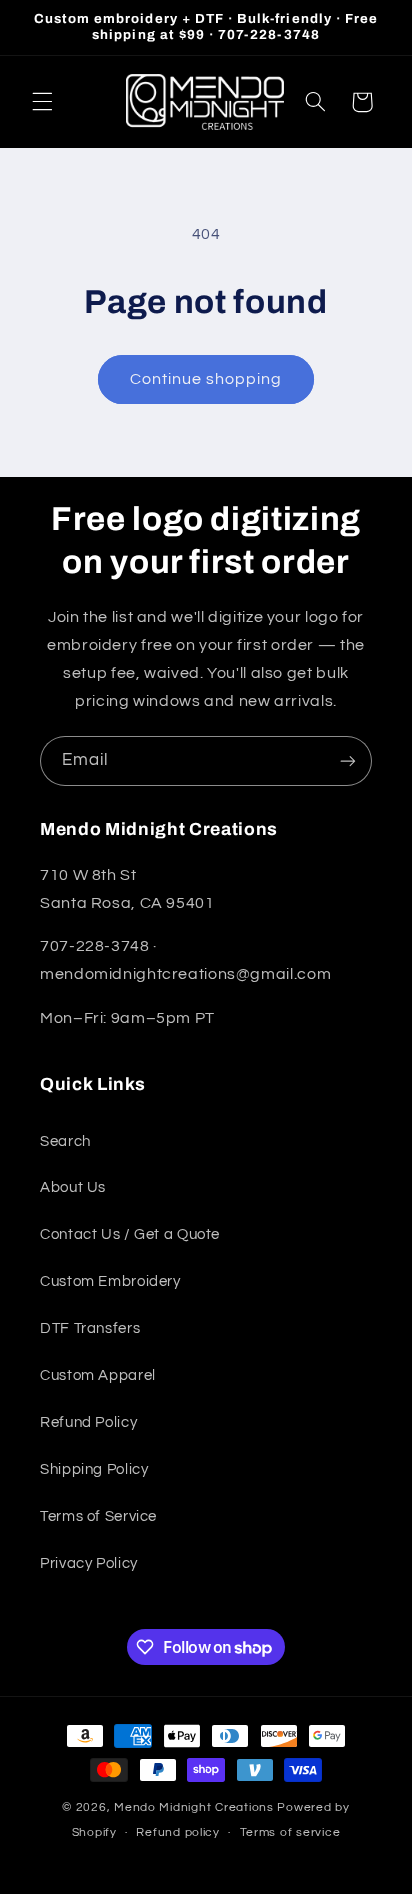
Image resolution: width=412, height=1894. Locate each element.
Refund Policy (88, 1422)
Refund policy (178, 1832)
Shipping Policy (94, 1469)
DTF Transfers (90, 1328)
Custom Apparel (98, 1375)
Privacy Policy (89, 1563)
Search (65, 1141)
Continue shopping (206, 379)
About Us (73, 1187)
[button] (42, 102)
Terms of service (290, 1832)
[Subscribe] (348, 760)
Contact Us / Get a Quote (130, 1234)
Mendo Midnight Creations (195, 1807)
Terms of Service (98, 1516)
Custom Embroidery (110, 1281)
